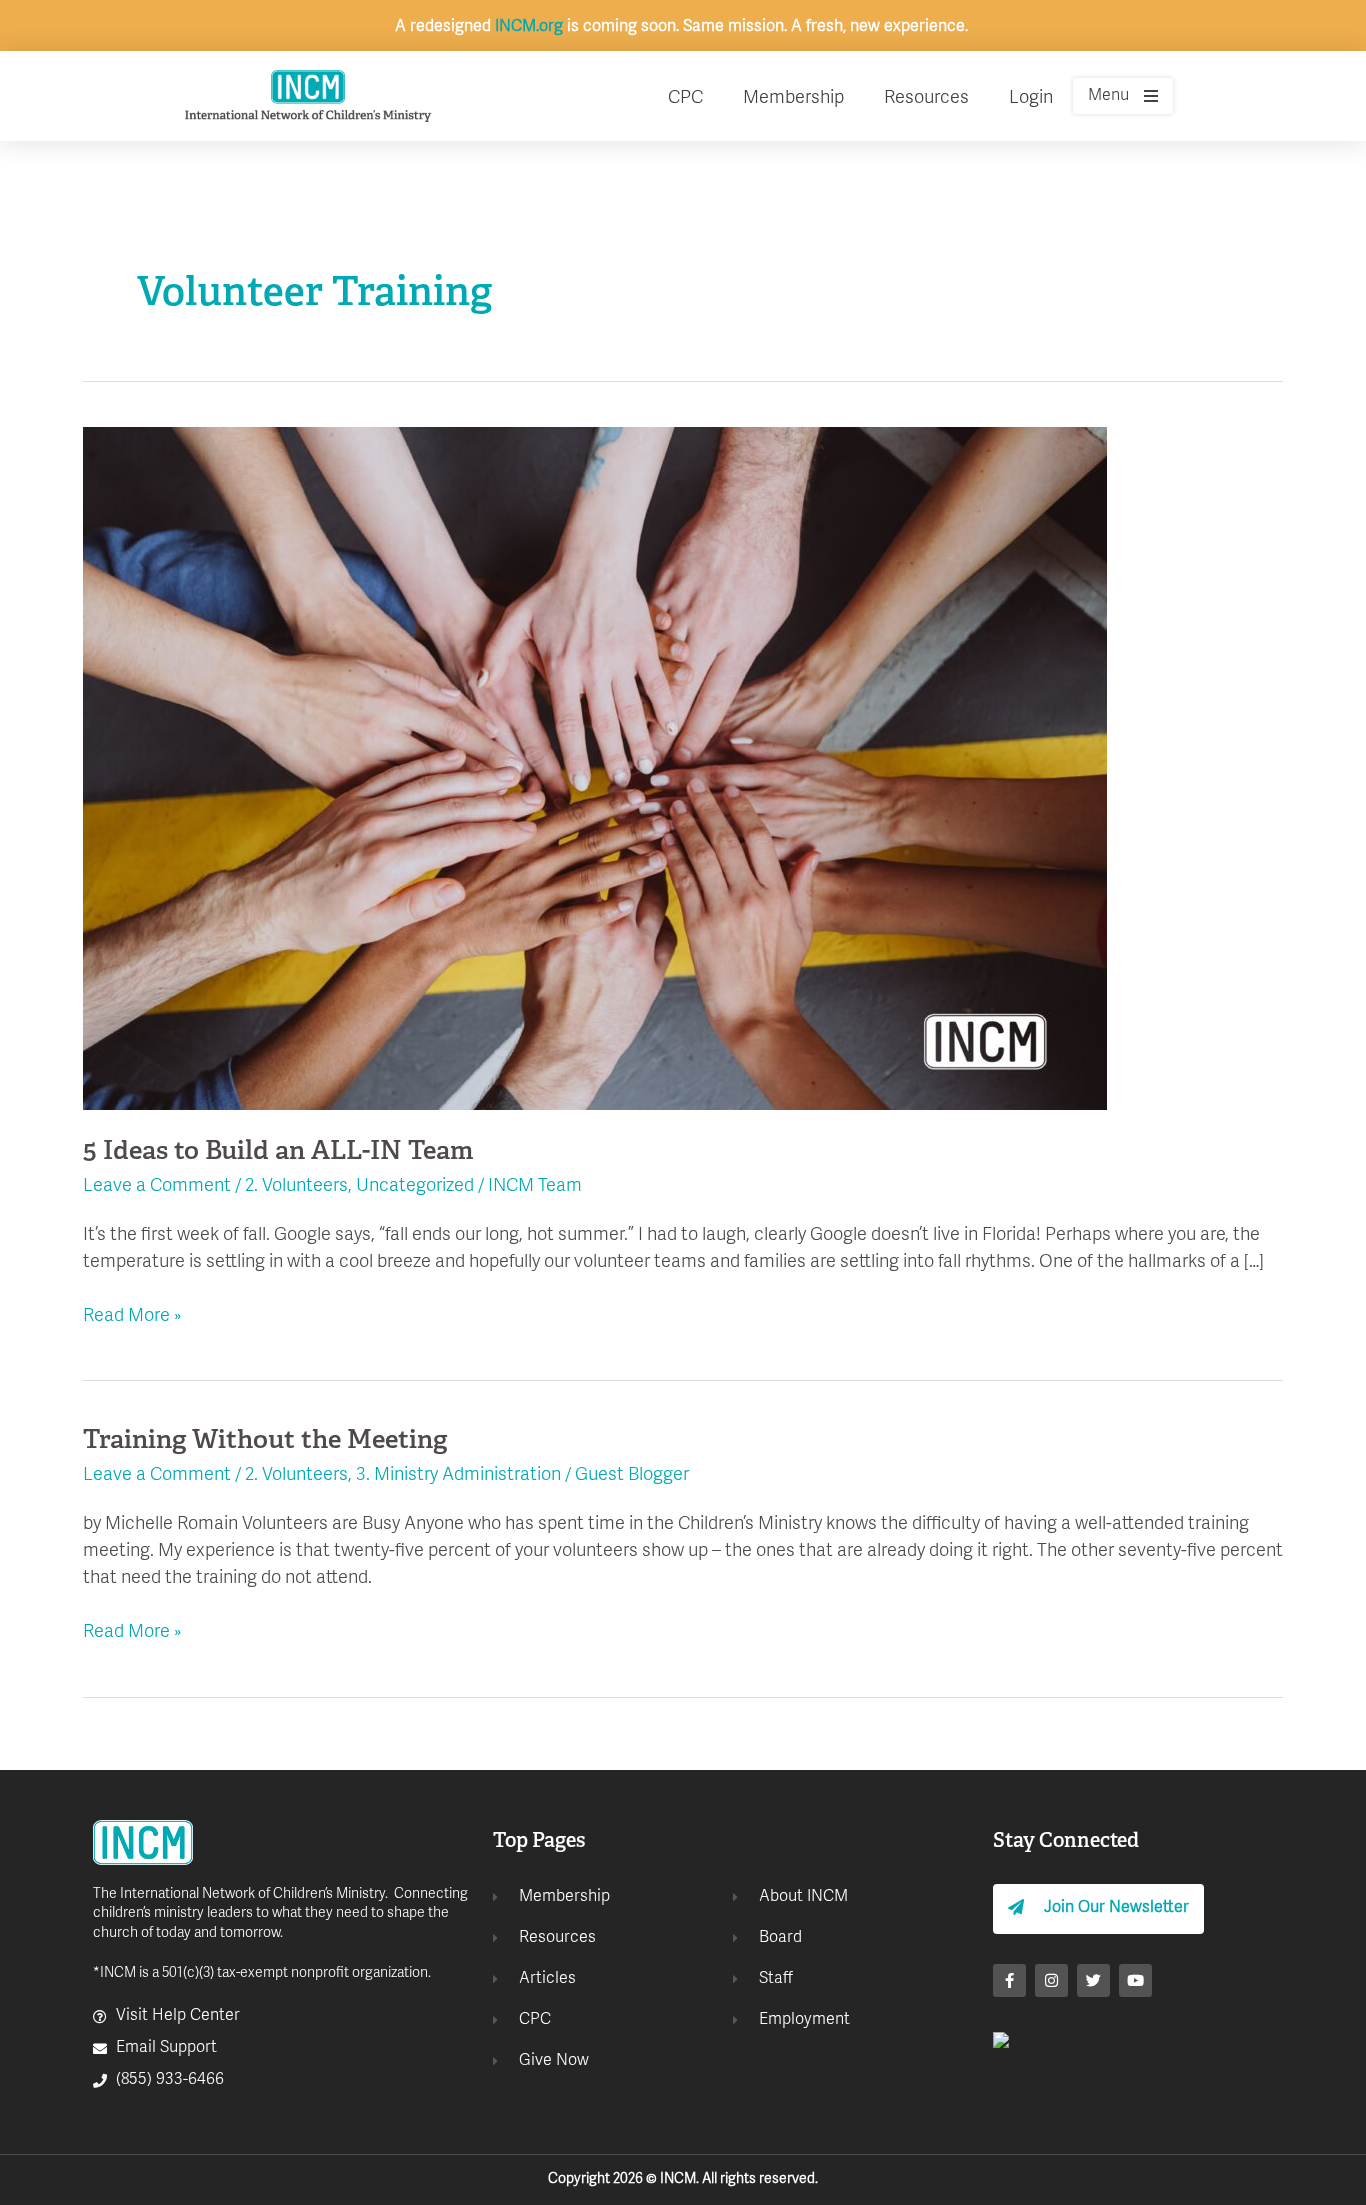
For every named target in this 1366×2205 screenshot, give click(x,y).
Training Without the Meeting (265, 1441)
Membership (793, 98)
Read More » (132, 1315)
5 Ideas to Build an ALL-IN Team (278, 1152)
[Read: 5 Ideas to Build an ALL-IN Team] (595, 768)
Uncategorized (415, 1186)
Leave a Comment (157, 1186)
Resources (926, 98)
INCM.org (529, 27)
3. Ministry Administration (458, 1475)
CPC (685, 98)
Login (1031, 98)
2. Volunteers (296, 1186)
